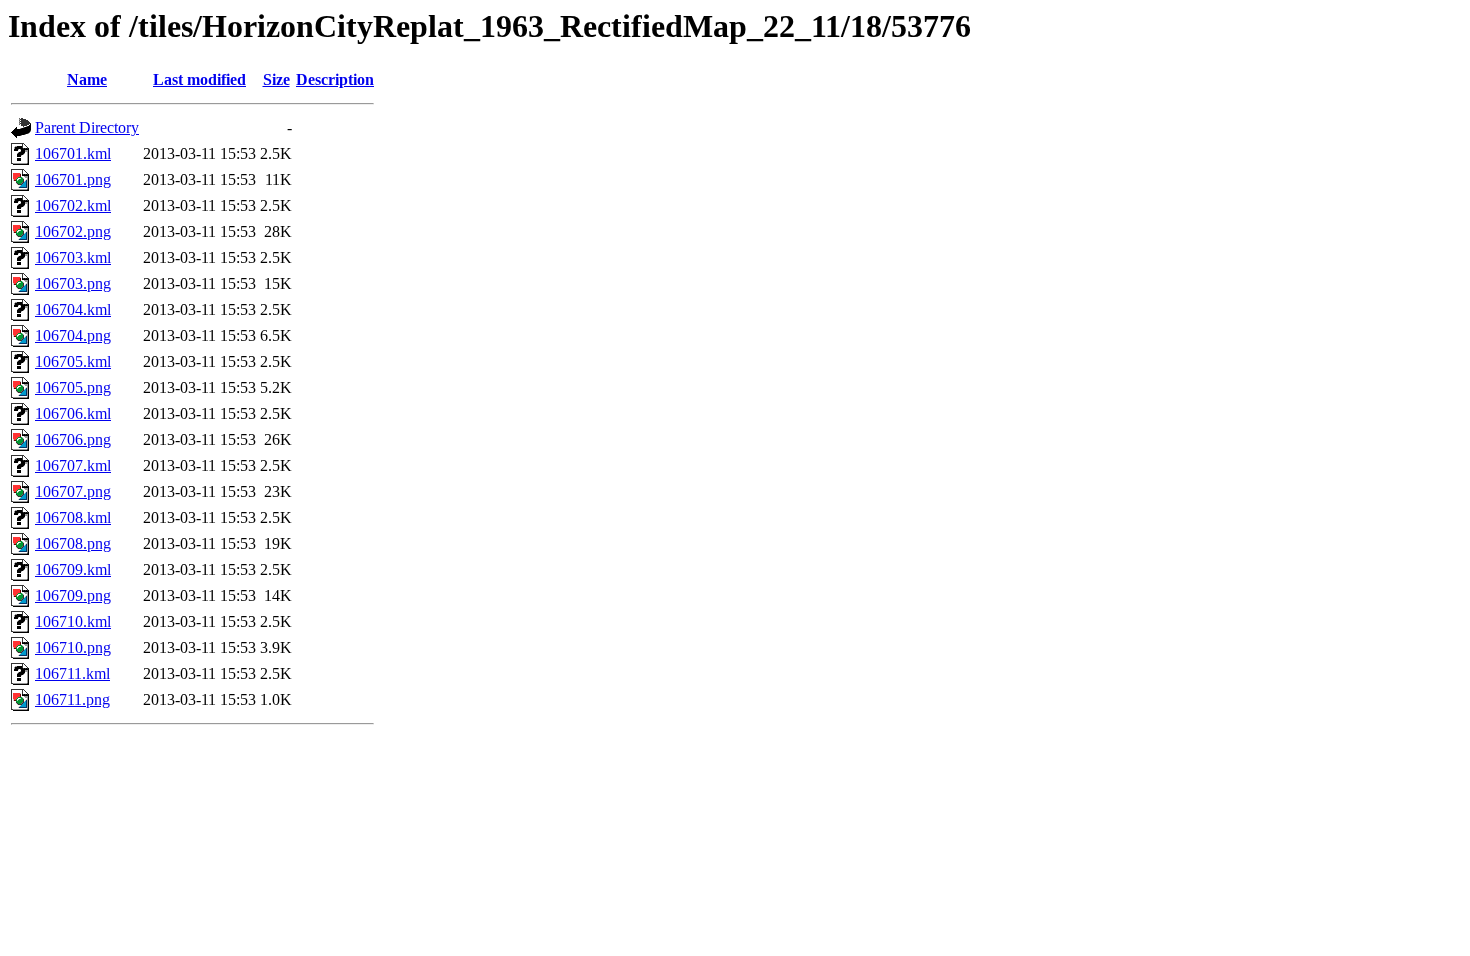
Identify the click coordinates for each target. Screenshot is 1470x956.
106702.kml (73, 205)
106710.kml (73, 621)
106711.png (72, 699)
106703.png (73, 283)
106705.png (73, 387)
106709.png (73, 595)
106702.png (73, 231)
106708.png (73, 543)
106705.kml (73, 361)
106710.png (73, 647)
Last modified (199, 79)
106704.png (73, 335)
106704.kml (73, 309)
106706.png (73, 439)
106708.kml (73, 517)
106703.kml (73, 257)
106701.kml (73, 153)
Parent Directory (87, 127)
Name (87, 79)
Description (335, 79)
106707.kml (73, 465)
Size (276, 79)
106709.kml (73, 569)
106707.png (73, 491)
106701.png (73, 179)
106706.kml (73, 413)
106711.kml (72, 673)
